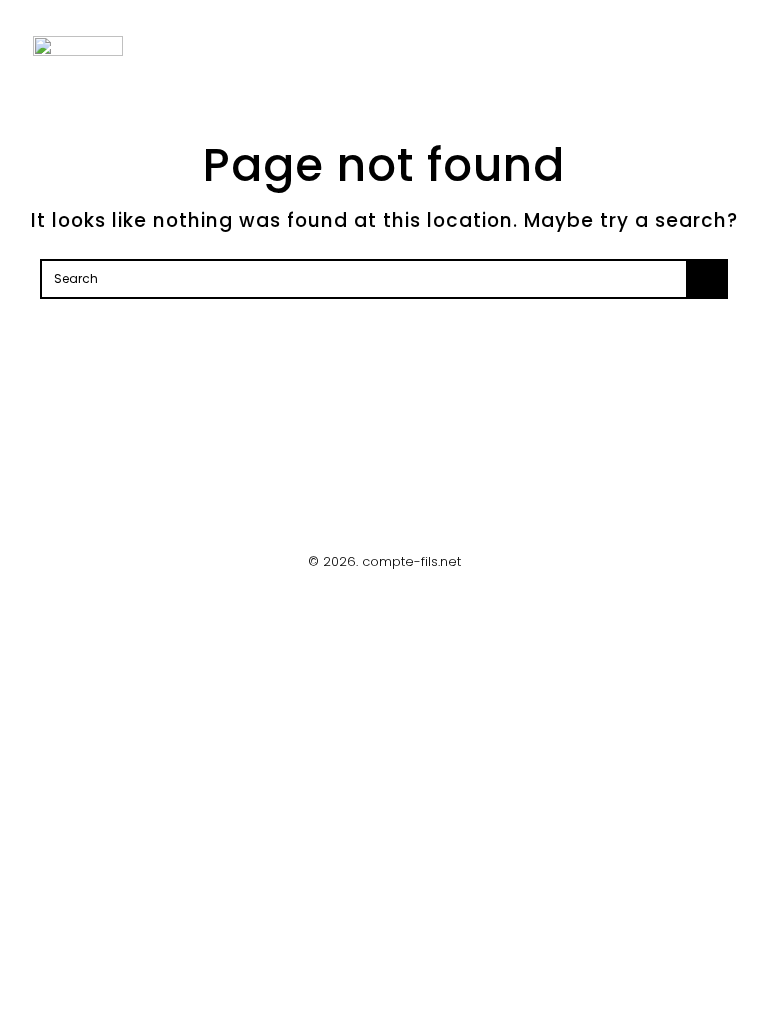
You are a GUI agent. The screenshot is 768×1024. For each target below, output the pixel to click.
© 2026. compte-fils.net (384, 561)
